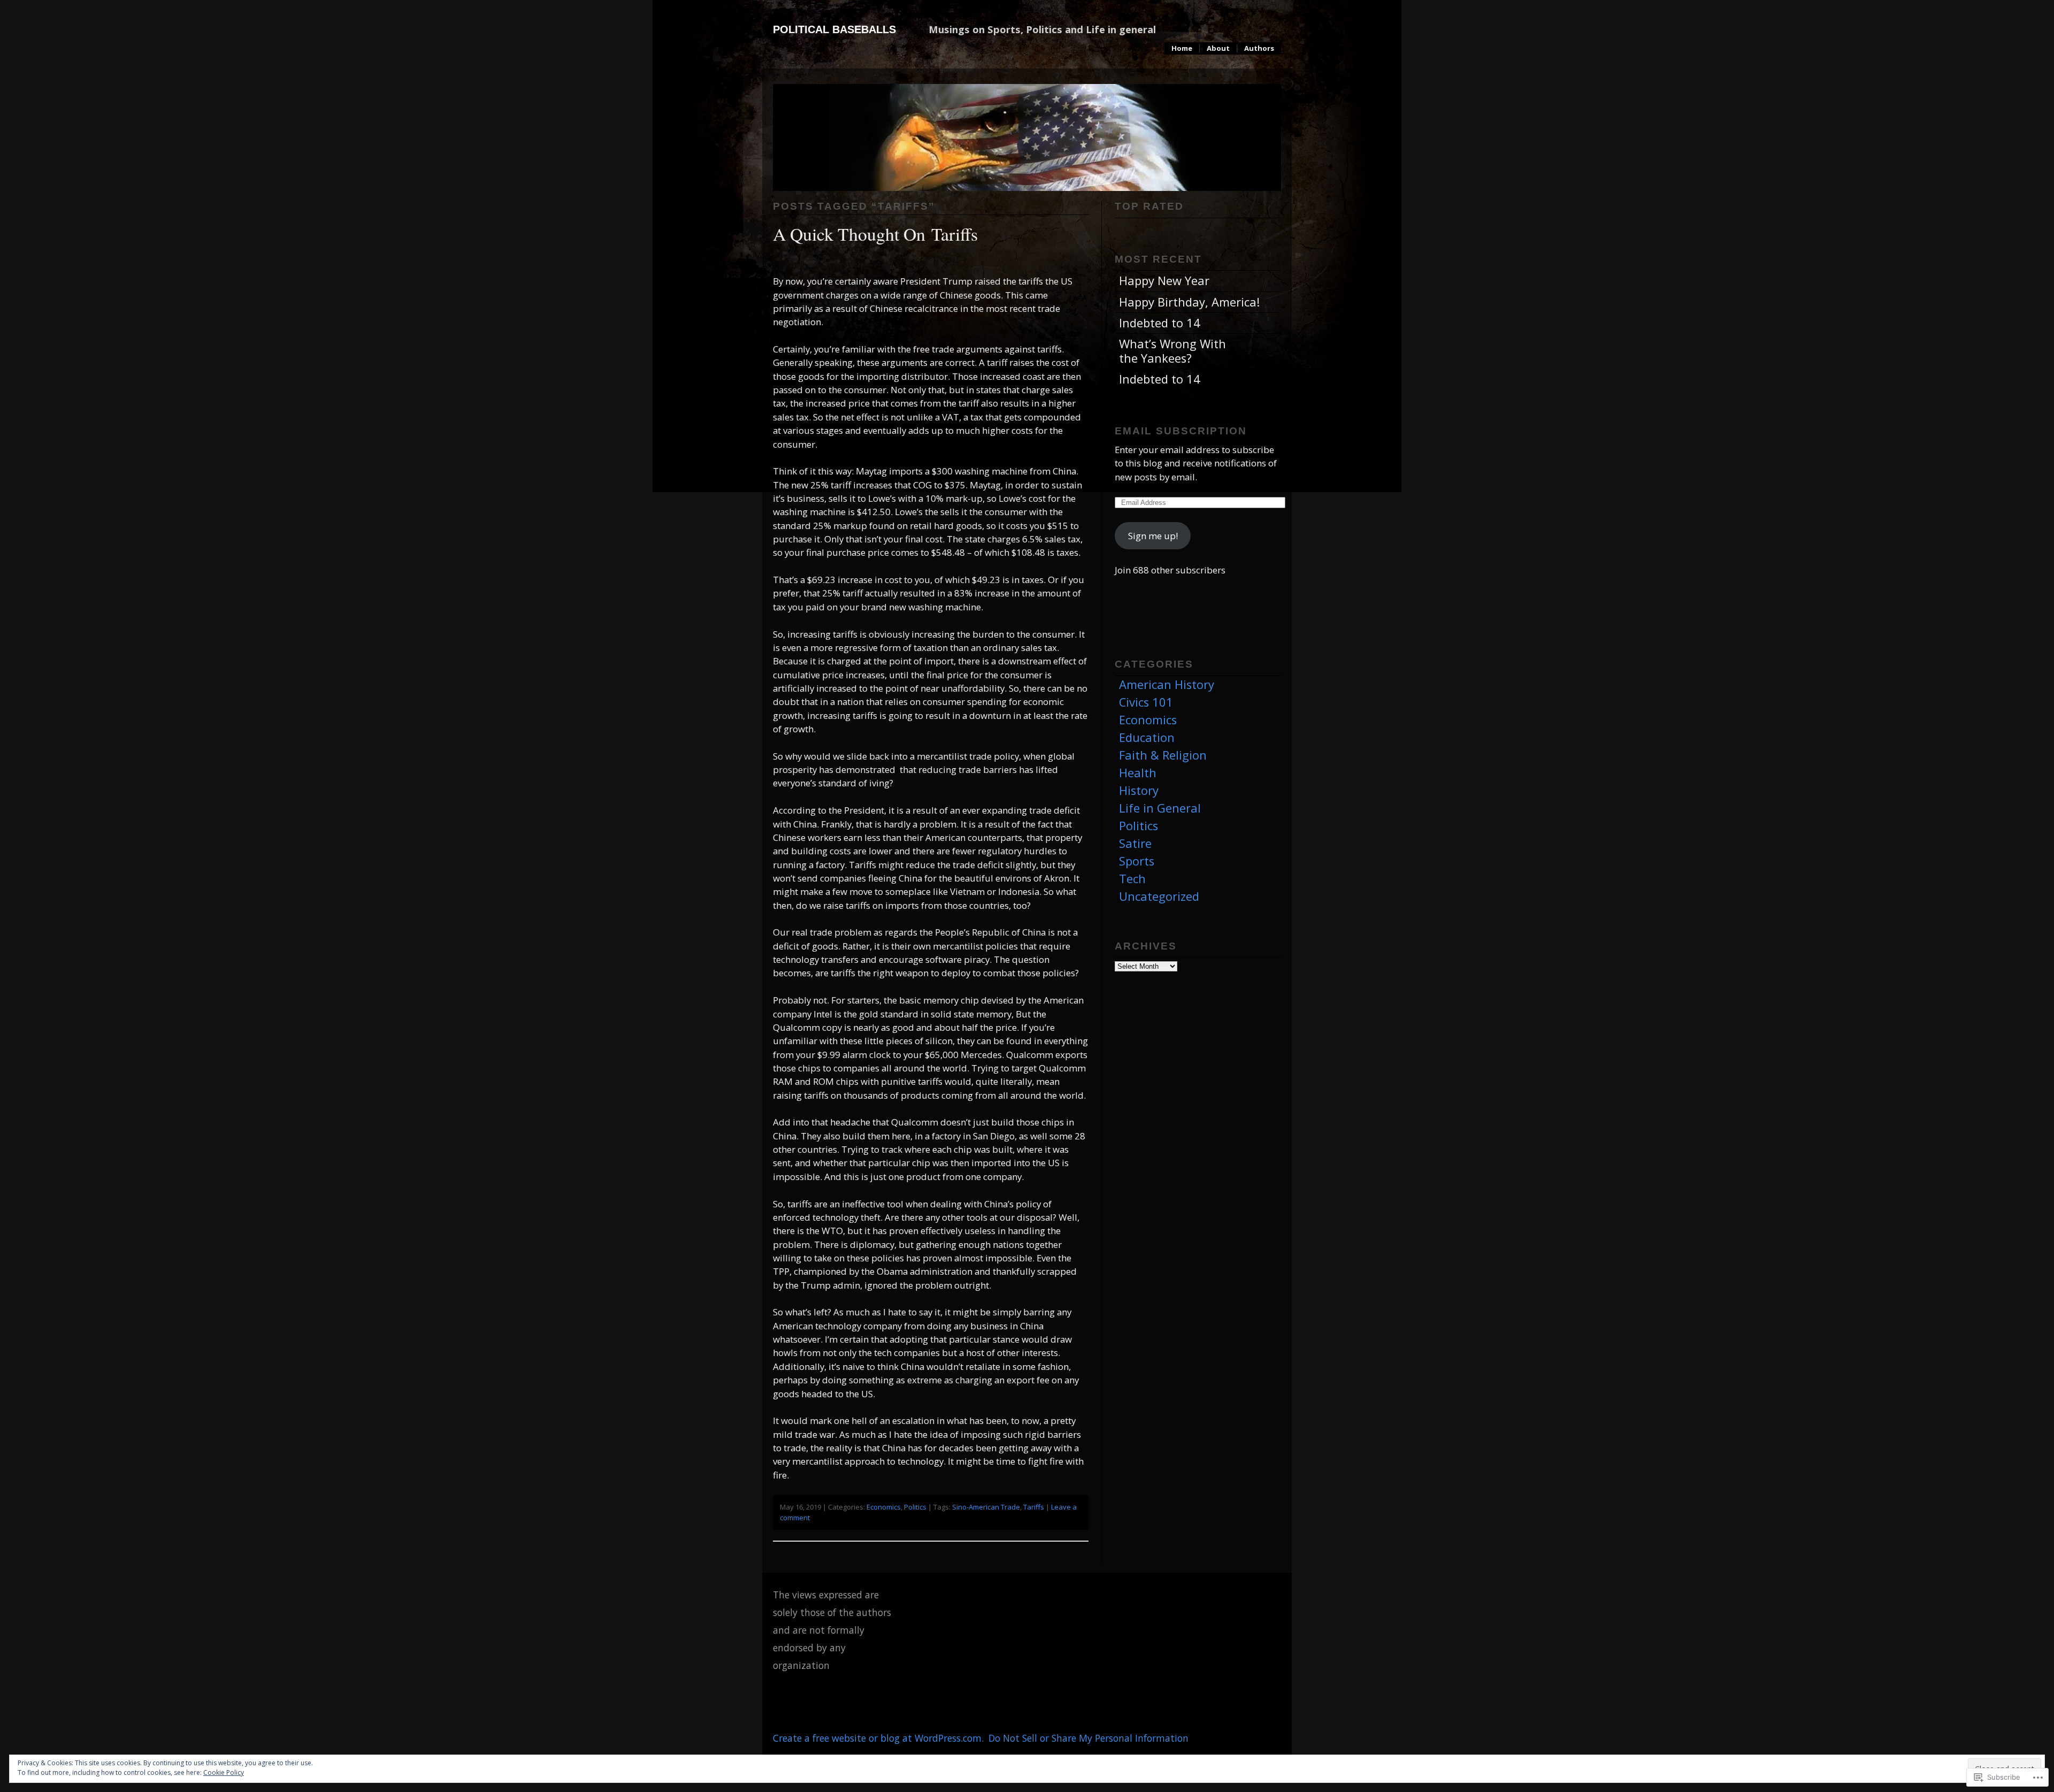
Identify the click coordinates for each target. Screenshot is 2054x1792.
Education (1147, 737)
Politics (915, 1507)
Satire (1135, 843)
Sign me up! (1153, 536)
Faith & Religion (1163, 755)
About (1218, 48)
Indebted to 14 (1160, 323)
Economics (884, 1507)
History (1139, 790)
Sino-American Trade (986, 1507)
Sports (1137, 861)
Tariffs (1034, 1507)
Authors (1259, 48)
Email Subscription (1181, 431)
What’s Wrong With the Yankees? (1172, 351)
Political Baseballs (834, 29)
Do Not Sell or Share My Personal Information (1089, 1738)
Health (1138, 773)
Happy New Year (1164, 281)
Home (1182, 48)
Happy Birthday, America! (1189, 302)
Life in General (1160, 808)
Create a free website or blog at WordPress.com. (878, 1738)
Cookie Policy (224, 1772)
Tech (1132, 879)
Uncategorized (1159, 896)
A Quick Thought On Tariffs (875, 233)
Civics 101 (1146, 702)
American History (1167, 684)
